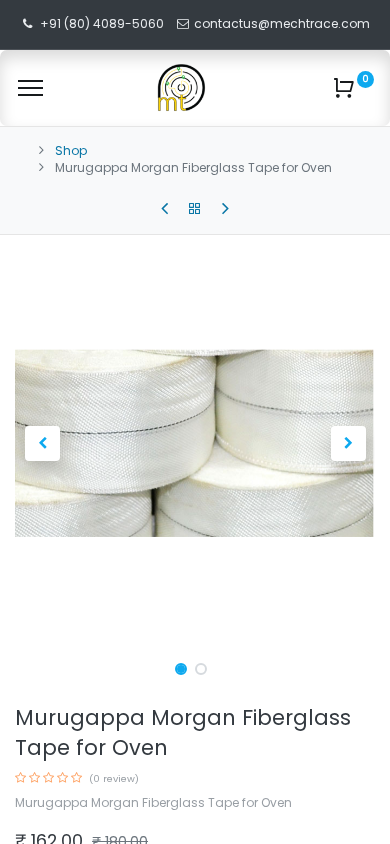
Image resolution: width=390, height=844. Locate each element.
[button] (42, 443)
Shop (71, 150)
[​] (164, 209)
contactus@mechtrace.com (283, 23)
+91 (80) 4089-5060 (102, 23)
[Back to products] (195, 209)
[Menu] (30, 88)
